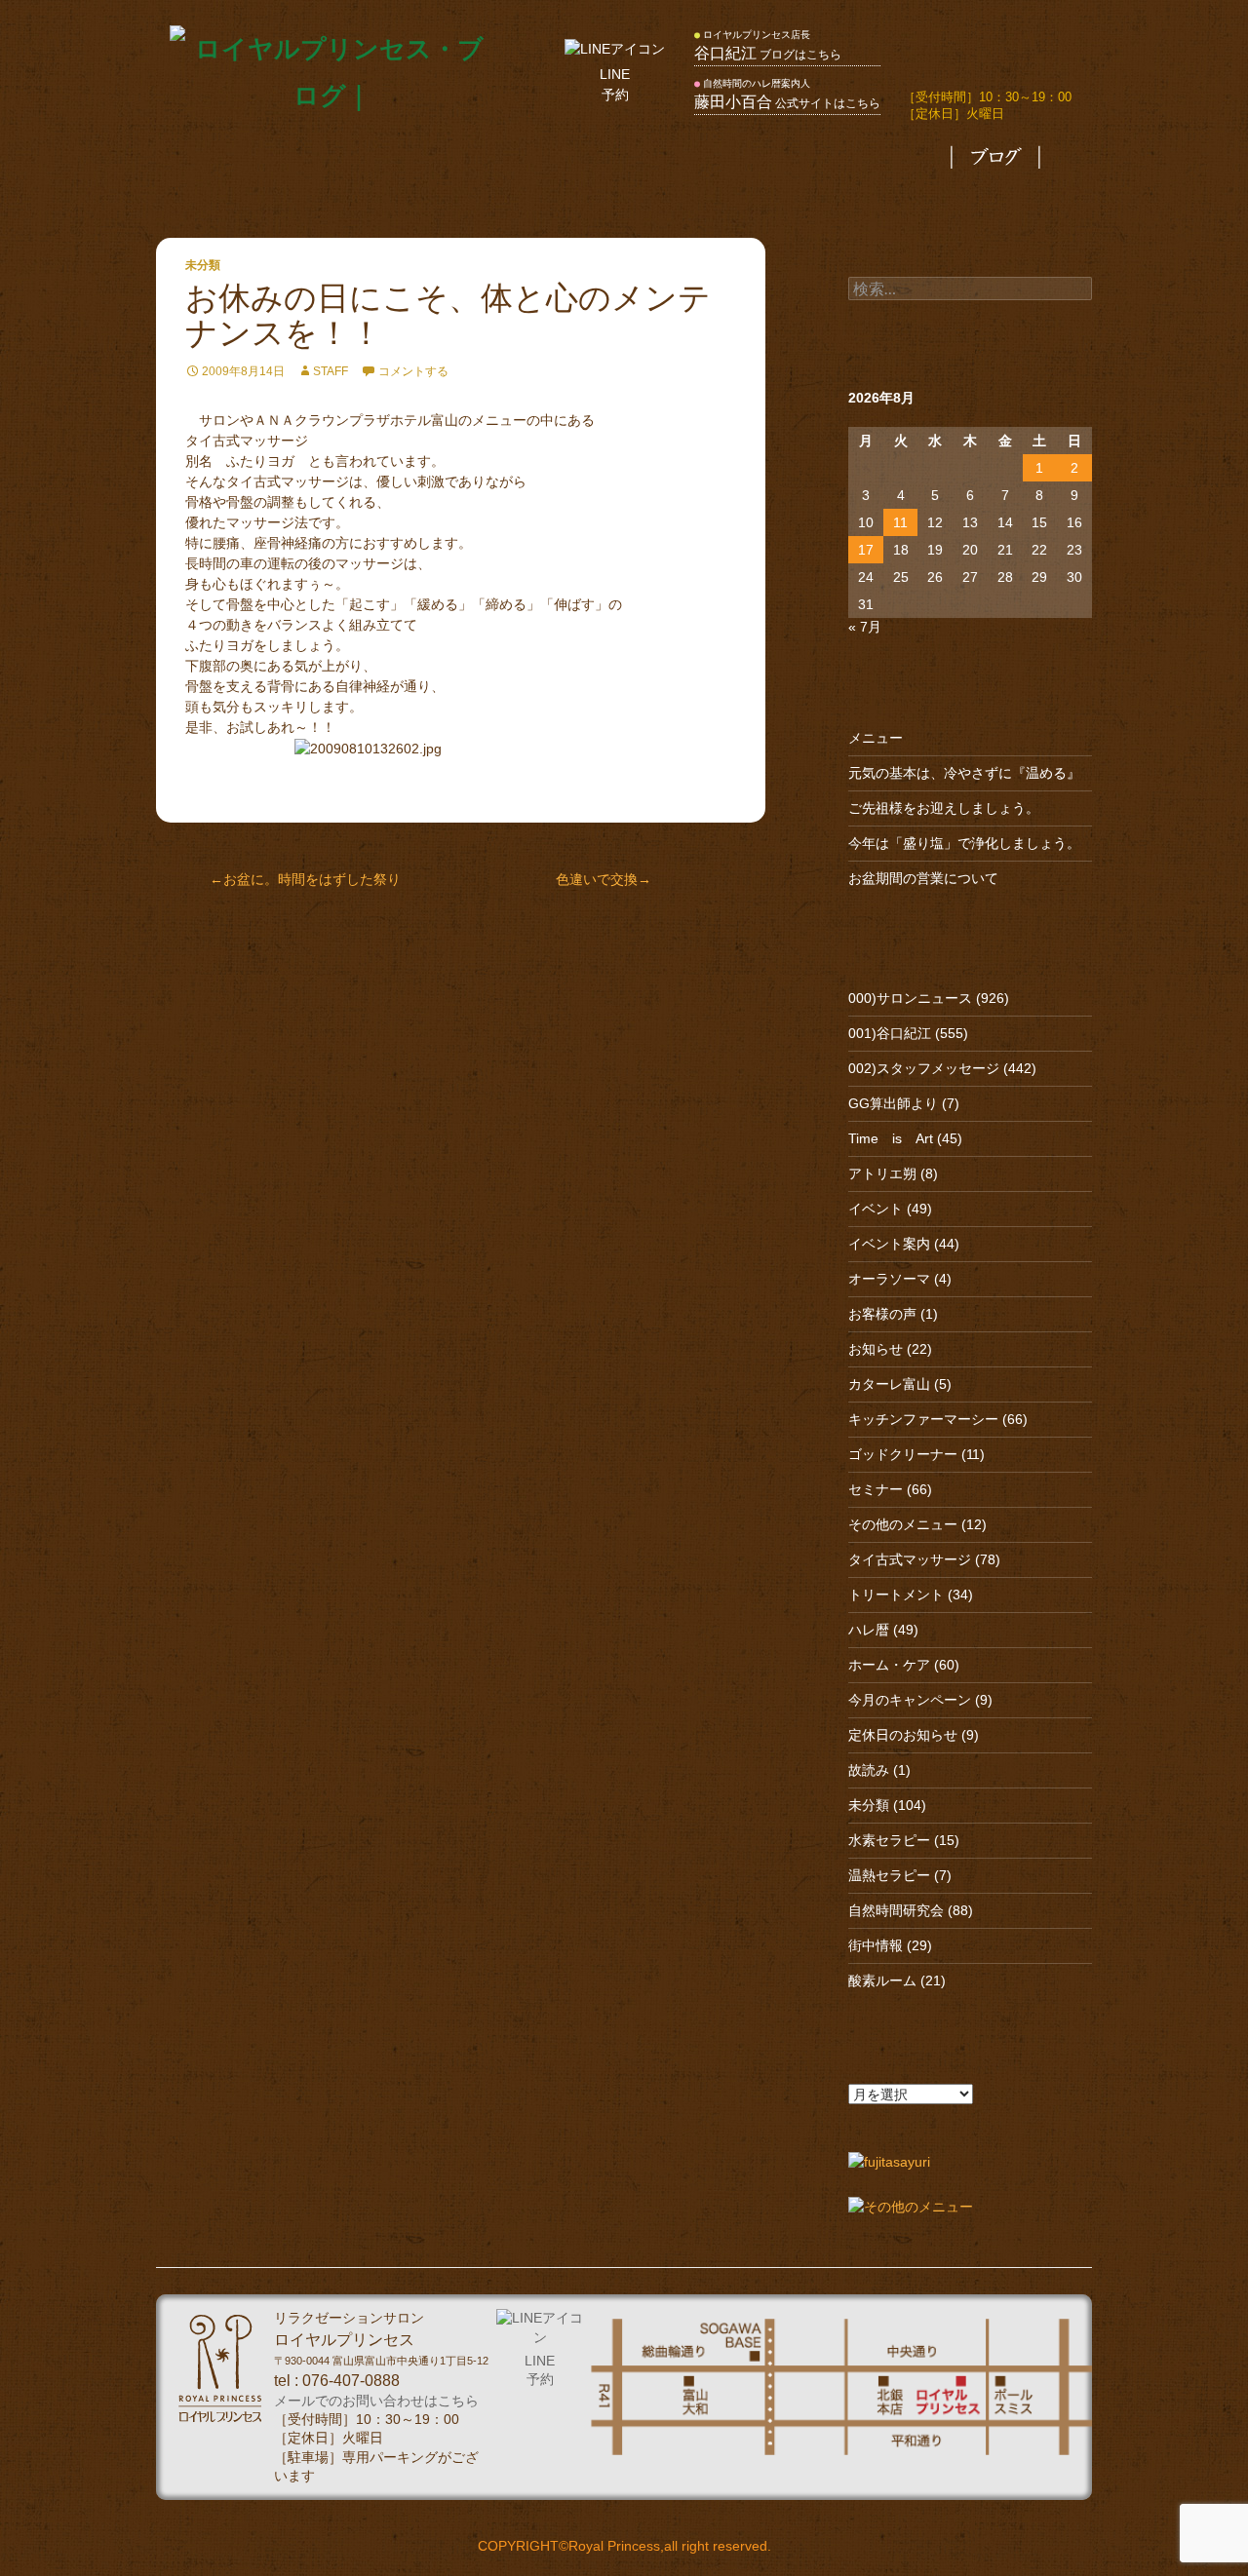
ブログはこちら (768, 55)
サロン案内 (888, 158)
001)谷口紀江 (890, 1033)
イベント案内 (889, 1244)
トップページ (274, 158)
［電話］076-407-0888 (982, 57)
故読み (869, 1770)
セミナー (876, 1489)
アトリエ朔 (882, 1173)
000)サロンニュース (910, 998)
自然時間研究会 (896, 1910)
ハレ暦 (869, 1630)
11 (900, 522)
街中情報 (876, 1945)
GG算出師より (893, 1103)
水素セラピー (889, 1840)
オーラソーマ (889, 1279)
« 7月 (865, 627)
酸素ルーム (882, 1980)
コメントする (413, 371)
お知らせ (876, 1349)
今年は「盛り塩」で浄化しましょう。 (964, 843)
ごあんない (402, 158)
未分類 (203, 265)
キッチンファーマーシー (923, 1419)
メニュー (876, 738)
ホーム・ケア (889, 1665)
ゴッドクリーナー (903, 1454)
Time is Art (891, 1138)
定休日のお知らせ (903, 1735)
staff (331, 371)
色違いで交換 (597, 879)
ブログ (996, 158)
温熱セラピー (889, 1875)
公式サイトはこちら (787, 103)
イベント (876, 1209)
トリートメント (896, 1595)
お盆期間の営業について (923, 878)
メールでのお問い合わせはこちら (376, 2401)
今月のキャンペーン (910, 1700)
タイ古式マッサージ (555, 158)
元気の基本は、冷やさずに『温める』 (964, 773)
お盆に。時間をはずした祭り (312, 879)
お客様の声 (882, 1314)
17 (866, 550)
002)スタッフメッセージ (924, 1068)
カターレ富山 (889, 1384)
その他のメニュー (736, 158)
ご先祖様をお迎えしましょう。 (944, 808)
